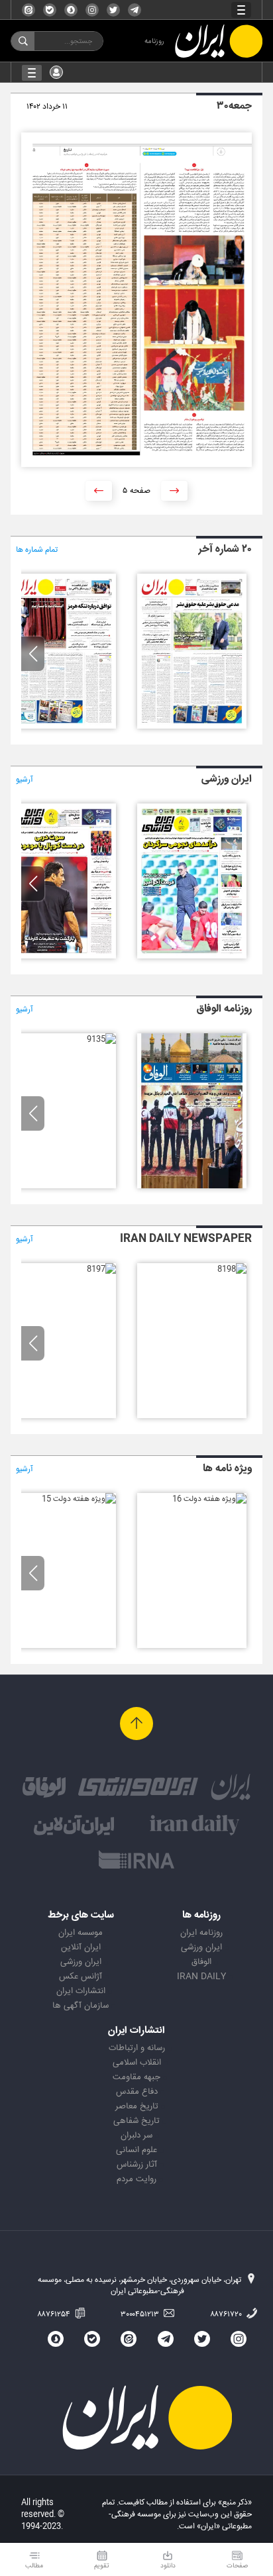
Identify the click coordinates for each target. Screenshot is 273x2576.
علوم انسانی (136, 2150)
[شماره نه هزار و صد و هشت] (192, 727)
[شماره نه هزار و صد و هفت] (61, 727)
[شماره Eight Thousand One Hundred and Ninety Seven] (101, 1269)
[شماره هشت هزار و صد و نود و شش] (61, 956)
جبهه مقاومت (136, 2077)
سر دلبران (136, 2136)
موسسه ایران (81, 1933)
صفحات (237, 2566)
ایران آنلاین (81, 1947)
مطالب (34, 2566)
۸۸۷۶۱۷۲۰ (227, 2314)
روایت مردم (136, 2179)
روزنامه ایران (201, 1933)
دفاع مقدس (137, 2092)
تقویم (102, 2566)
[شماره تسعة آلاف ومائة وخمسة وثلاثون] (101, 1039)
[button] (33, 654)
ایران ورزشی (201, 1947)
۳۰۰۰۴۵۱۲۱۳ (141, 2314)
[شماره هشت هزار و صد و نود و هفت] (192, 956)
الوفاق (201, 1962)
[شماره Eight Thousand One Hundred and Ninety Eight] (232, 1269)
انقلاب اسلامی (137, 2063)
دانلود (168, 2566)
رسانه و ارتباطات (137, 2048)
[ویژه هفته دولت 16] (209, 1499)
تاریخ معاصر (137, 2106)
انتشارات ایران (81, 1991)
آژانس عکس (81, 1977)
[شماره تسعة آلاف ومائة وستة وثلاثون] (192, 1186)
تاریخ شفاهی (136, 2121)
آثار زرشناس (137, 2165)
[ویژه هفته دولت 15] (79, 1499)
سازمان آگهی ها (81, 2006)
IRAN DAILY (201, 1977)
